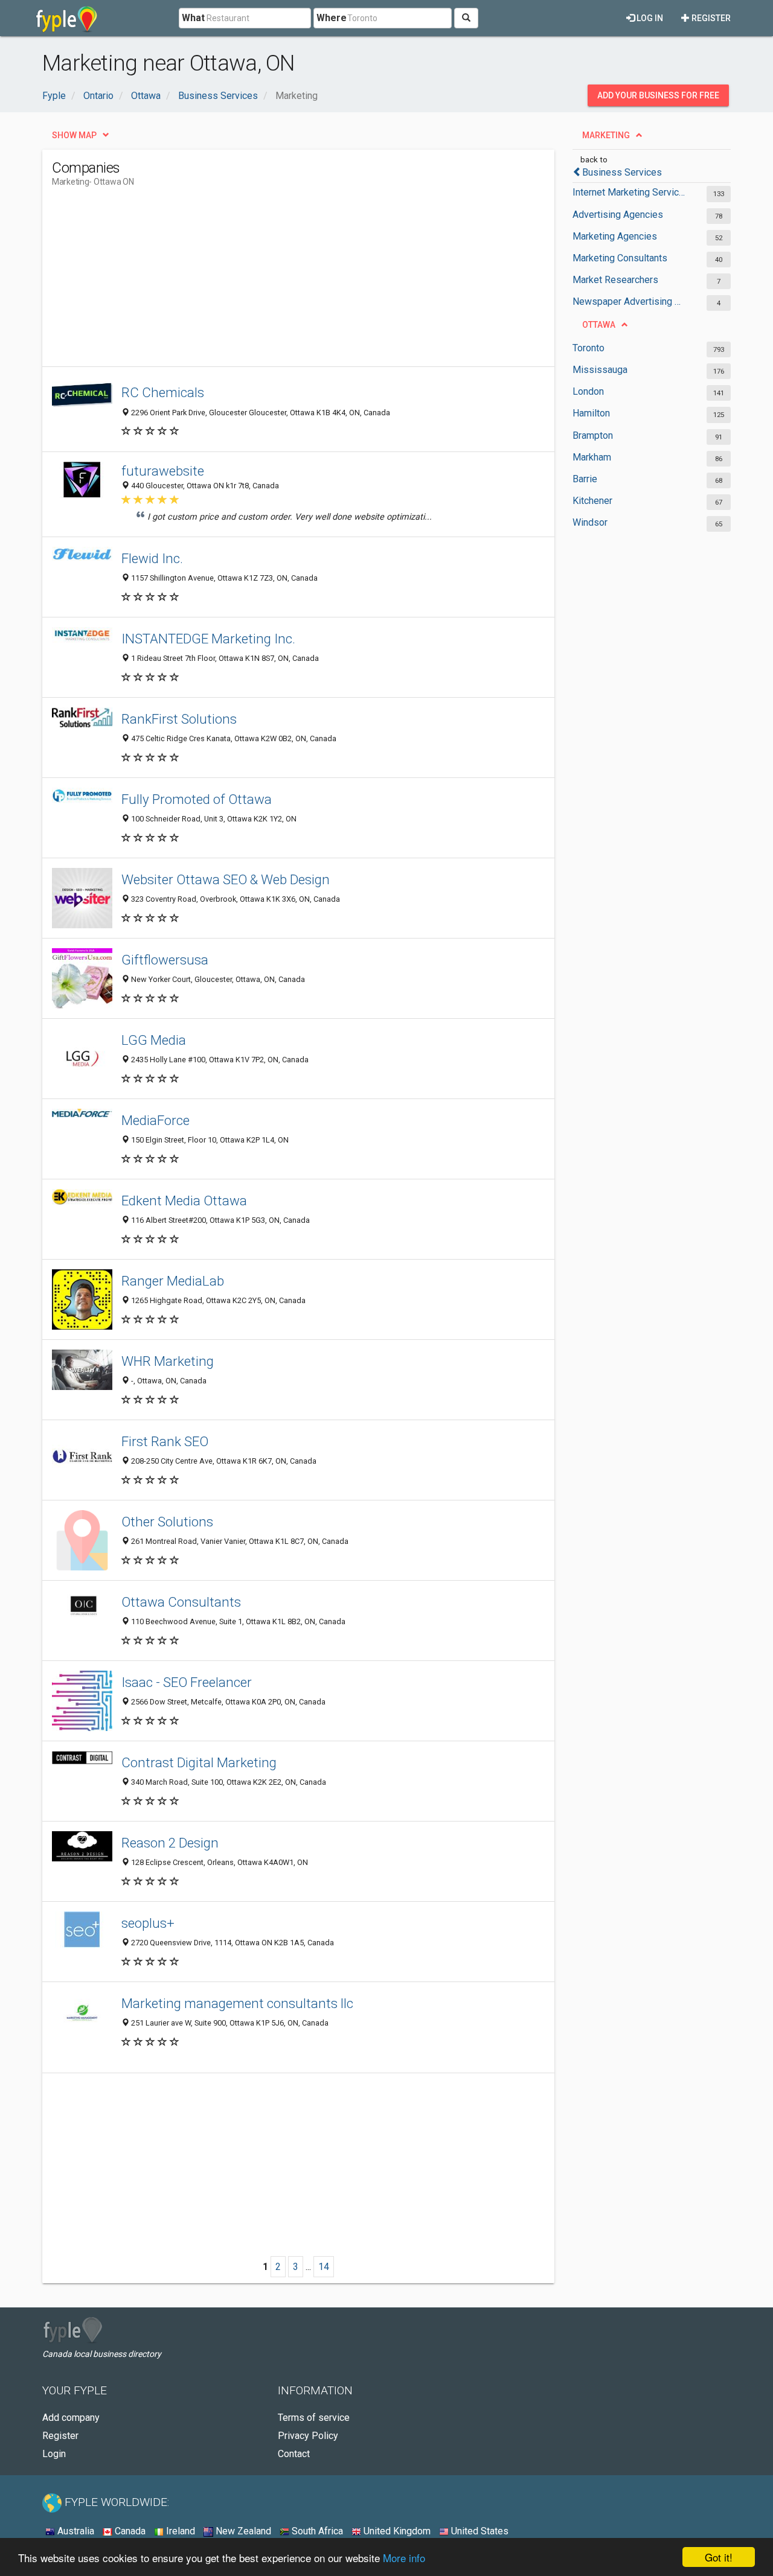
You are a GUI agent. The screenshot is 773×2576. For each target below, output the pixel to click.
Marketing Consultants (620, 258)
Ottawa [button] (599, 325)
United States (479, 2531)
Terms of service (314, 2418)
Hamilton (591, 413)
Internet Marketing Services (630, 192)
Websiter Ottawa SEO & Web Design (226, 879)
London (588, 391)
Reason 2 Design (170, 1843)
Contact (294, 2454)
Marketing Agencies (615, 236)
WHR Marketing (168, 1361)
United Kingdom (396, 2531)
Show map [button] (74, 135)
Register (710, 18)
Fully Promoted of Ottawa (197, 799)
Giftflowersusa (165, 960)
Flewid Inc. (152, 558)
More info (404, 2558)
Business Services (622, 172)
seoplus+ (148, 1923)
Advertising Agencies (618, 215)
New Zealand (242, 2531)
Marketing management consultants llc (237, 2003)
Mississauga (600, 370)
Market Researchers (615, 280)
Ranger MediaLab (173, 1281)
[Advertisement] (272, 282)
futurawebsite (163, 471)
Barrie (585, 479)
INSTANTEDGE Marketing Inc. (208, 639)
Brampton (593, 435)
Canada (129, 2531)
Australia (75, 2531)
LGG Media (154, 1040)
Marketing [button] (606, 135)
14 (324, 2267)
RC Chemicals (163, 392)
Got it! (719, 2557)
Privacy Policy (308, 2436)
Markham (592, 457)
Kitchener (592, 501)
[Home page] (67, 18)
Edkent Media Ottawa (184, 1200)
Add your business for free (658, 95)
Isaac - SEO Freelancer (187, 1682)
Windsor (590, 522)
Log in (649, 18)
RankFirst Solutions (179, 719)
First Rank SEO (165, 1441)
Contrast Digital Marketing (199, 1762)
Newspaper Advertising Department (630, 301)
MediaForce (156, 1120)
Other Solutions (167, 1522)
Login (54, 2454)
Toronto (589, 348)
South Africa (316, 2531)
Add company (71, 2418)
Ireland (179, 2531)
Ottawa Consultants (181, 1602)
